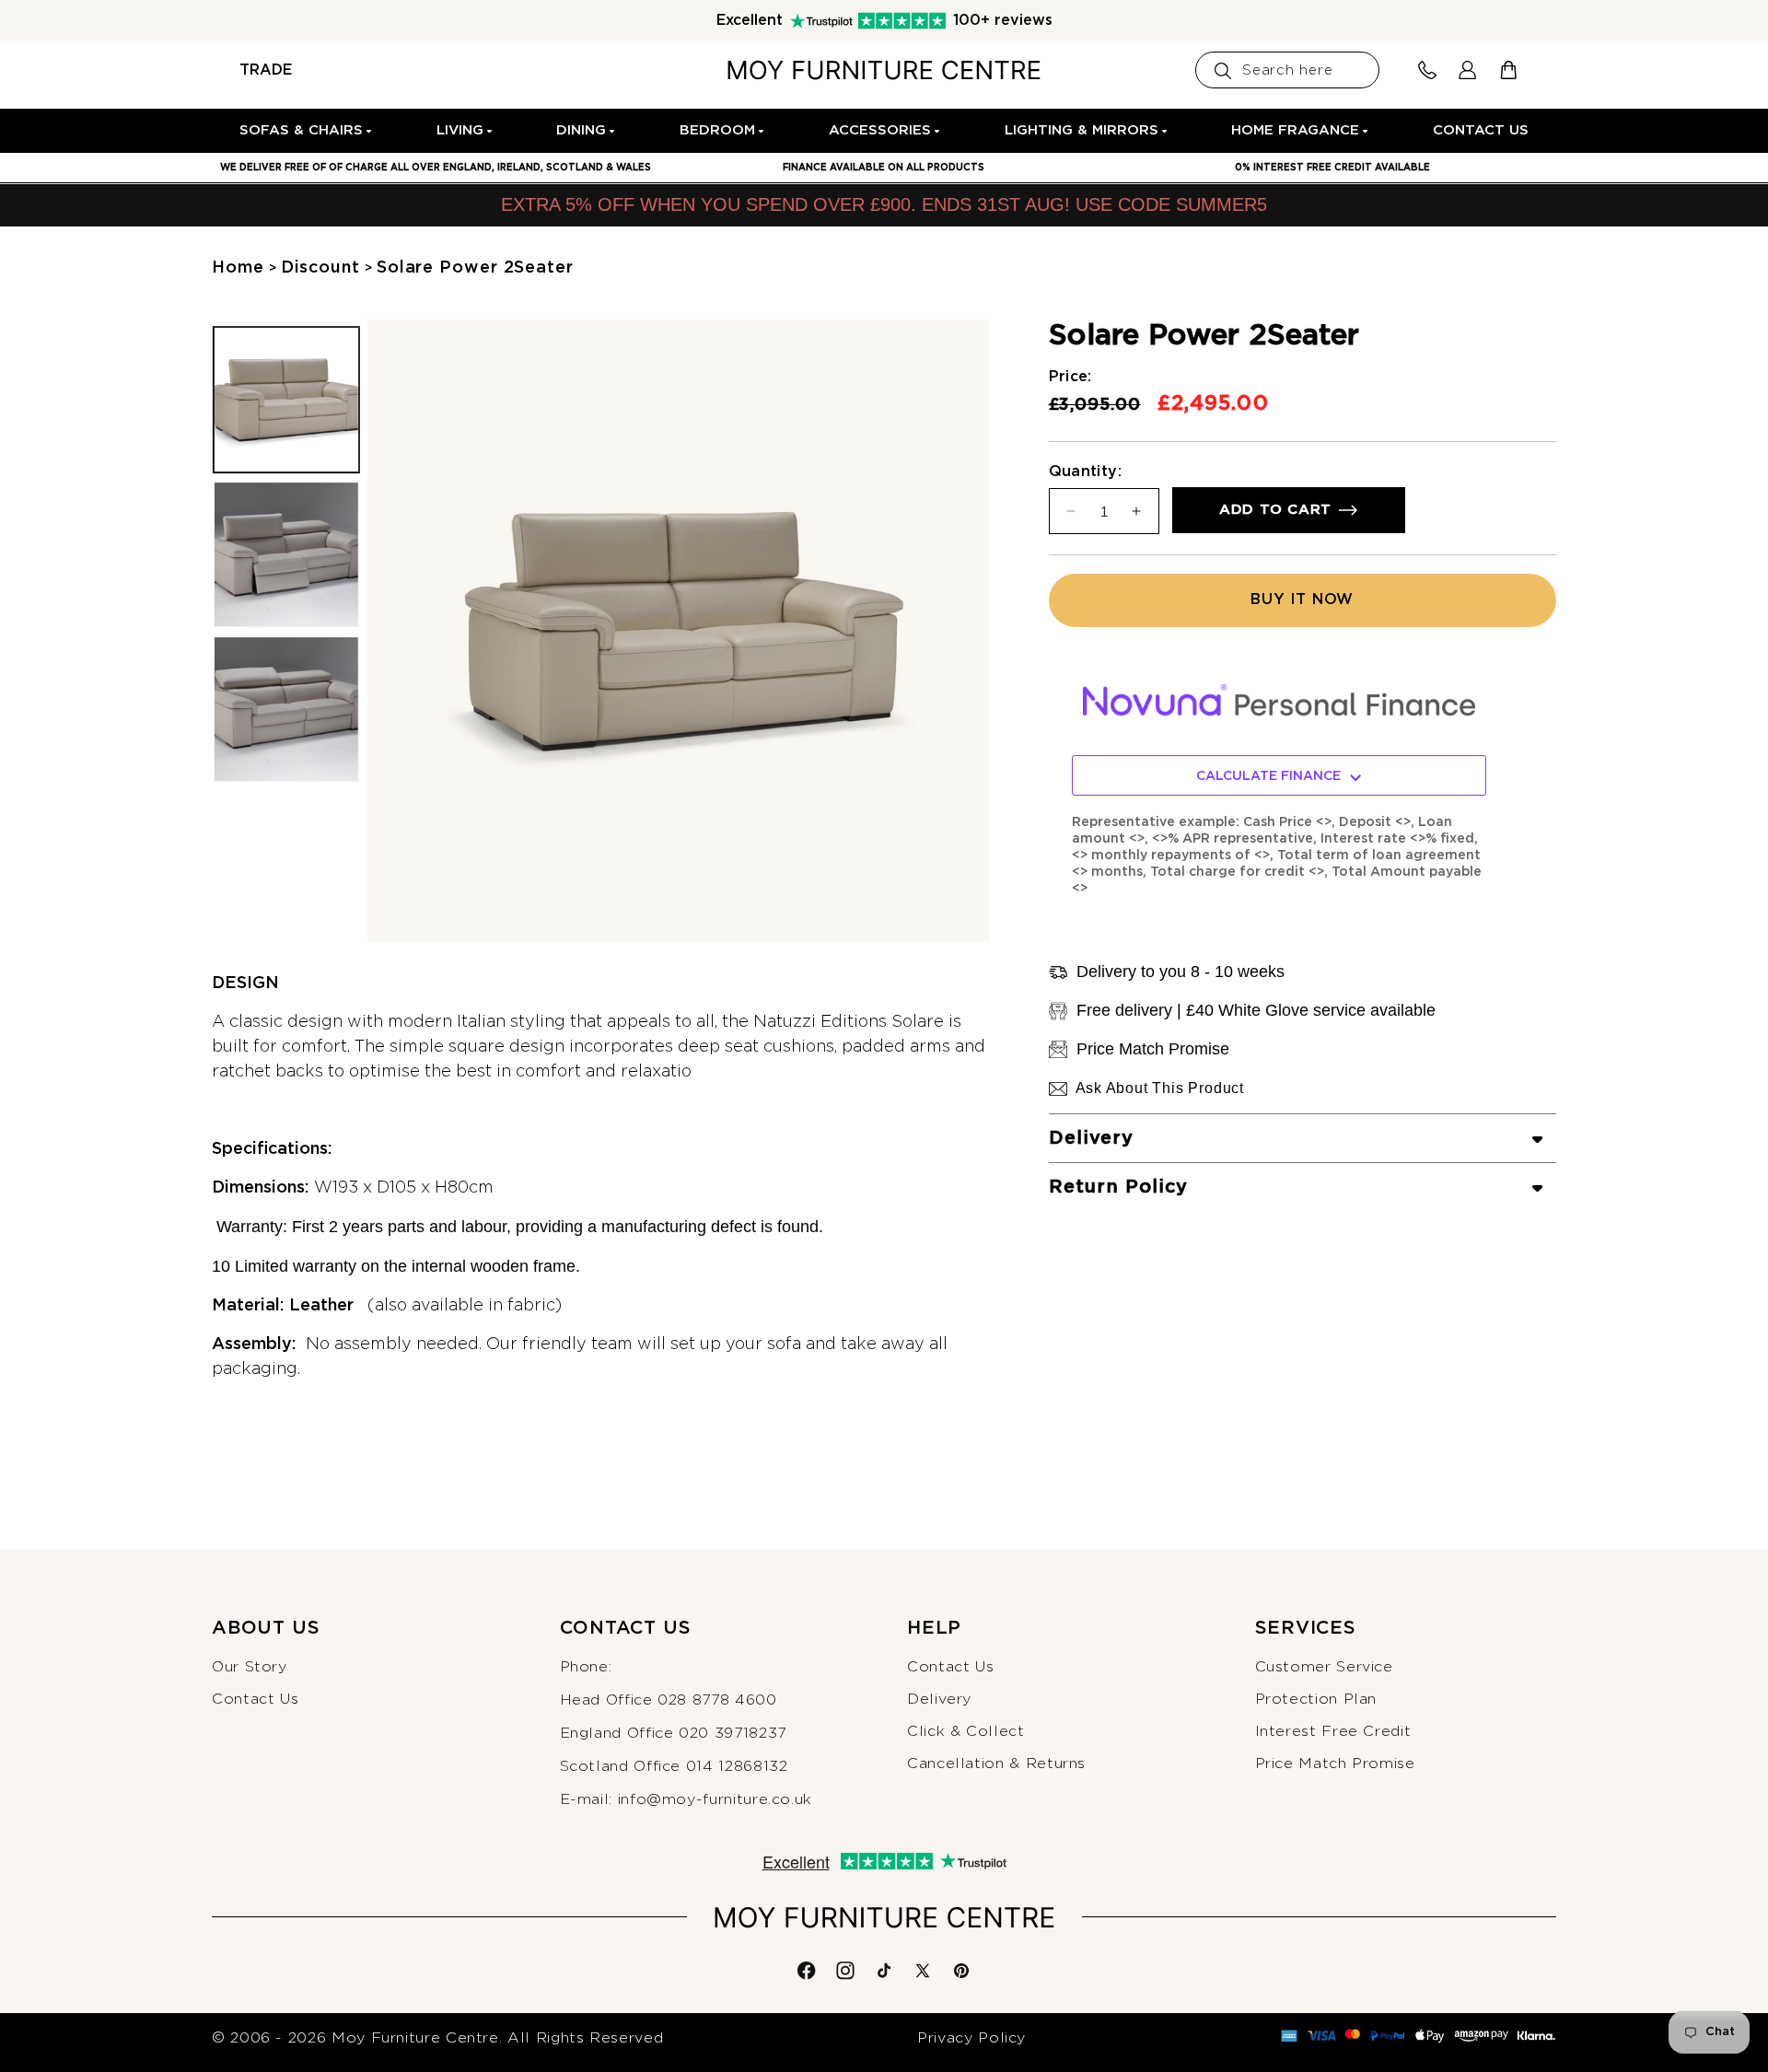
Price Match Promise (1335, 1764)
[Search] (1223, 71)
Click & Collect (966, 1731)
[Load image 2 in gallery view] (286, 555)
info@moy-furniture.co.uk (715, 1799)
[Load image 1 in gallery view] (286, 400)
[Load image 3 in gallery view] (286, 710)
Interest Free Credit (1333, 1731)
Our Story (250, 1667)
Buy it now (1302, 600)
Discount (320, 268)
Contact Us (255, 1699)
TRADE (266, 70)
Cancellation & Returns (996, 1764)
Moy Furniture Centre (415, 2038)
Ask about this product (1160, 1088)
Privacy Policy (971, 2038)
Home (238, 268)
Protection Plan (1316, 1699)
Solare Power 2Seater (475, 268)
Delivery (939, 1699)
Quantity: (1086, 471)
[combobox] (1287, 70)
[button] (307, 131)
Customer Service (1324, 1667)
